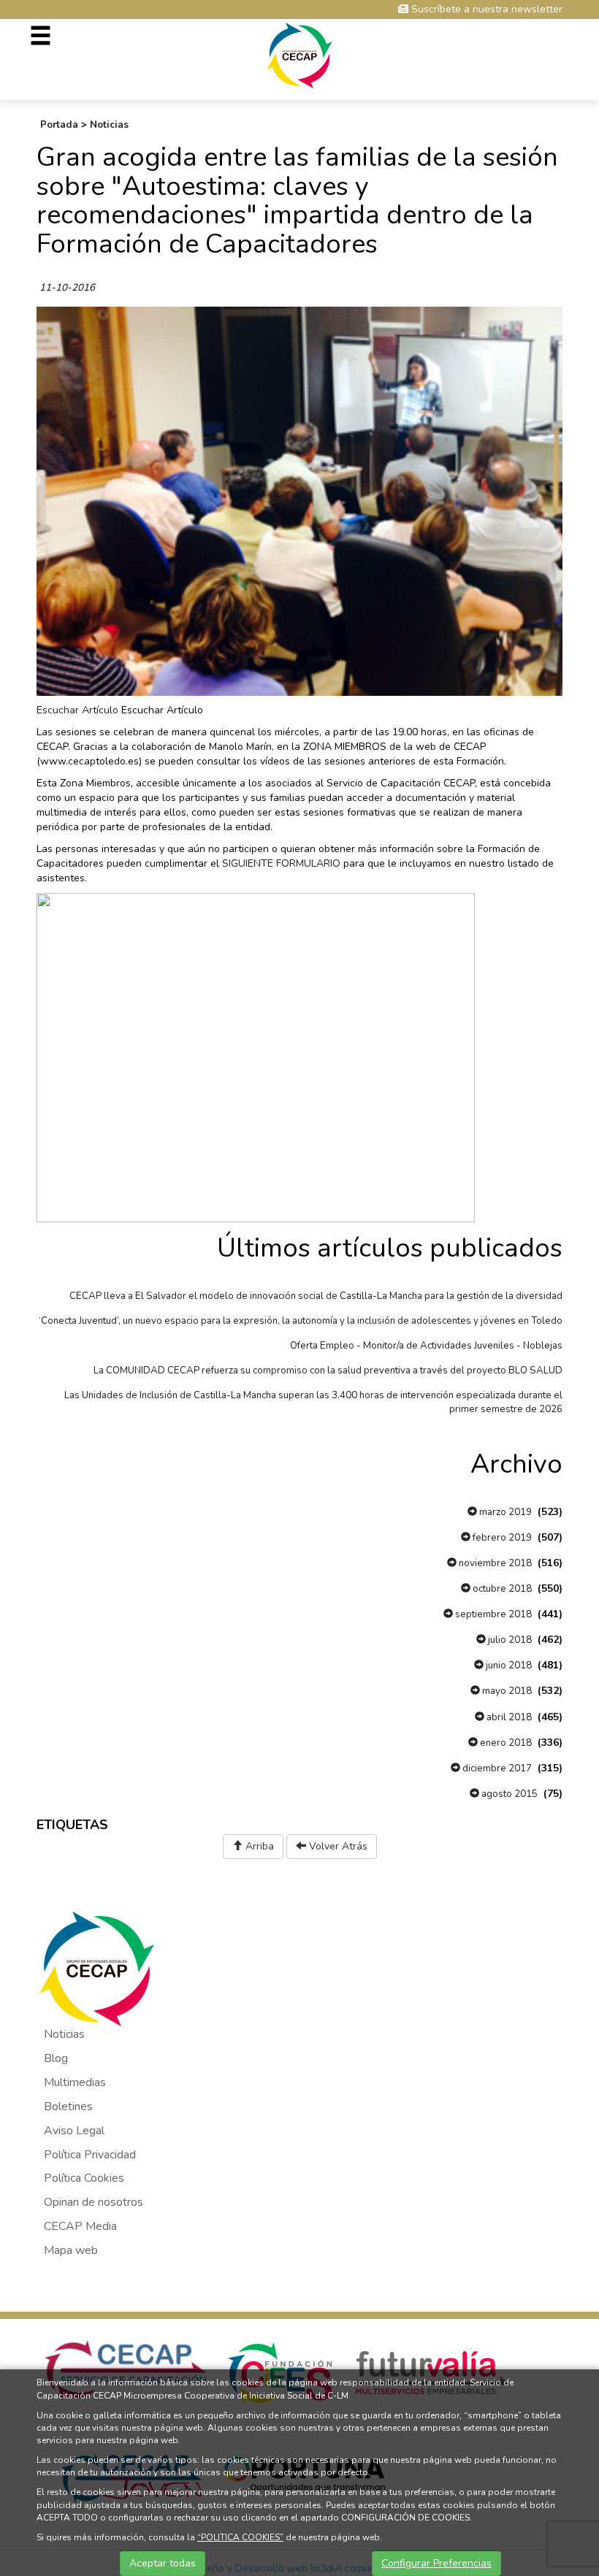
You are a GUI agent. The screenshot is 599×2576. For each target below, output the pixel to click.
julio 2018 (509, 1640)
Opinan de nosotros (94, 2202)
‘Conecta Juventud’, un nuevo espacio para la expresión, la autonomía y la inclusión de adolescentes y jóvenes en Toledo (301, 1321)
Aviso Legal (74, 2131)
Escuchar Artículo (77, 710)
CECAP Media (80, 2226)
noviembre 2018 (494, 1563)
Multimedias (75, 2082)
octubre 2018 (501, 1589)
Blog (56, 2058)
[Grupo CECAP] (300, 54)
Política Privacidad (90, 2155)
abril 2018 (508, 1717)
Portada (59, 125)
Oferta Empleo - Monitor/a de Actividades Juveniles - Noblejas (426, 1346)
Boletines (68, 2107)
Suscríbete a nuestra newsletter (485, 9)
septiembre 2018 (492, 1614)
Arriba (258, 1846)
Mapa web (71, 2250)
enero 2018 (505, 1743)
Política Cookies (84, 2178)
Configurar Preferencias (436, 2563)
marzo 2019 (504, 1512)
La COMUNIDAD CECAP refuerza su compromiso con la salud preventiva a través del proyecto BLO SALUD (328, 1371)
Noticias (109, 125)
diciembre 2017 (496, 1768)
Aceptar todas (163, 2563)
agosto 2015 (508, 1794)
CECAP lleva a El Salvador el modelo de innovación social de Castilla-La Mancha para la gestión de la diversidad (316, 1296)
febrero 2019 (501, 1538)
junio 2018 (508, 1665)
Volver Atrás (337, 1846)
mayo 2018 (506, 1691)
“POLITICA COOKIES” (240, 2537)
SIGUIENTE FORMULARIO (281, 863)
